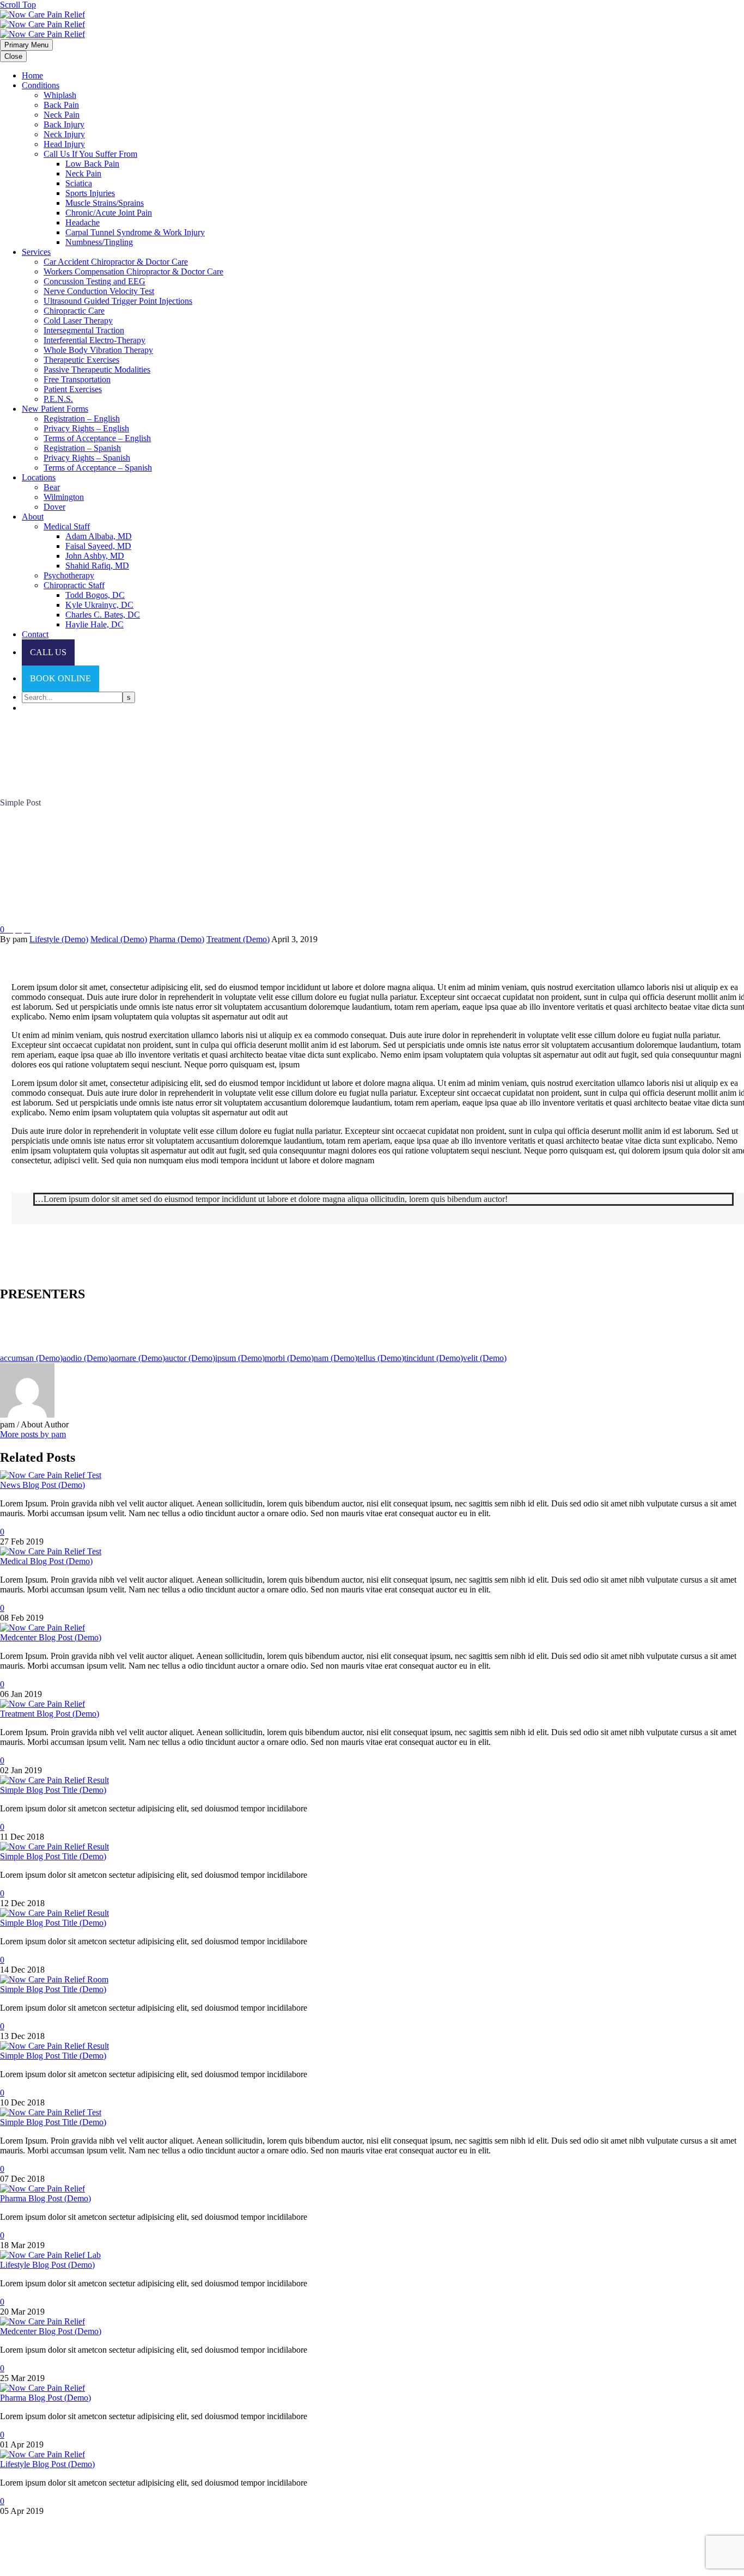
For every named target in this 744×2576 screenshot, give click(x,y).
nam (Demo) (336, 1358)
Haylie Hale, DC (94, 624)
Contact (35, 634)
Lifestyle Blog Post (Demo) (47, 2265)
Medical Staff (67, 526)
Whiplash (60, 95)
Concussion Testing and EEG (94, 281)
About (33, 517)
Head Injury (64, 144)
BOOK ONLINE (60, 678)
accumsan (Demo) (31, 1358)
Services (36, 252)
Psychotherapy (69, 575)
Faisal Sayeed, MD (98, 546)
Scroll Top (18, 5)
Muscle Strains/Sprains (105, 203)
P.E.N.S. (58, 399)
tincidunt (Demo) (434, 1358)
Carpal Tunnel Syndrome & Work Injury (135, 232)
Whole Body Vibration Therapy (98, 350)
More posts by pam (33, 1434)
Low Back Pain (92, 164)
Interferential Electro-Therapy (94, 340)
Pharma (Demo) (177, 939)
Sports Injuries (90, 193)
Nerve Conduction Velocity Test (99, 291)
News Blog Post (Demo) (42, 1485)
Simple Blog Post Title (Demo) (53, 1790)
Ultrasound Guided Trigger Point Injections (118, 301)
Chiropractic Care (74, 311)
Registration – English (82, 419)
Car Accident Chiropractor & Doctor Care (116, 262)
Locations (39, 477)
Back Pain (61, 105)
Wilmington (64, 497)
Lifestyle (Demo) (59, 939)
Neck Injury (64, 134)
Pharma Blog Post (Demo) (45, 2198)
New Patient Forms (55, 409)
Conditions (41, 85)
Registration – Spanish (82, 448)
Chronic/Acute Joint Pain (109, 213)
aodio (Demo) (87, 1358)
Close (13, 56)
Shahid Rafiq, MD (97, 566)
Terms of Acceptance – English (97, 438)
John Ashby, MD (95, 556)
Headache (83, 222)
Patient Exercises (73, 389)
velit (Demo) (485, 1358)
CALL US (48, 652)
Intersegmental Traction (84, 330)
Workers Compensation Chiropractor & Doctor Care (133, 271)
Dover (54, 507)
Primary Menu (26, 45)
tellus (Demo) (381, 1358)
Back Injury (64, 124)
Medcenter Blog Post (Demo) (51, 1637)
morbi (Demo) (289, 1358)
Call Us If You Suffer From (90, 154)
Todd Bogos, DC (95, 595)
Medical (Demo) (119, 939)
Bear (52, 487)
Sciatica (79, 183)
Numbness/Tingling (99, 242)
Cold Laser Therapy (78, 321)
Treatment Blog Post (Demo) (50, 1714)
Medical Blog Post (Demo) (46, 1561)
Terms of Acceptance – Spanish (98, 468)
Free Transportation (77, 379)
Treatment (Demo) (238, 939)
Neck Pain (62, 115)
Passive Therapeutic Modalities (97, 370)
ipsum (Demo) (240, 1358)
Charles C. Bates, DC (103, 615)
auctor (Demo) (190, 1358)
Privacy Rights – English (86, 428)
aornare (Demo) (138, 1358)
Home (32, 75)
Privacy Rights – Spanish (87, 458)
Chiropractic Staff (74, 585)
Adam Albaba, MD (99, 536)
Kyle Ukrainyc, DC (99, 605)
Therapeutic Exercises (81, 360)
